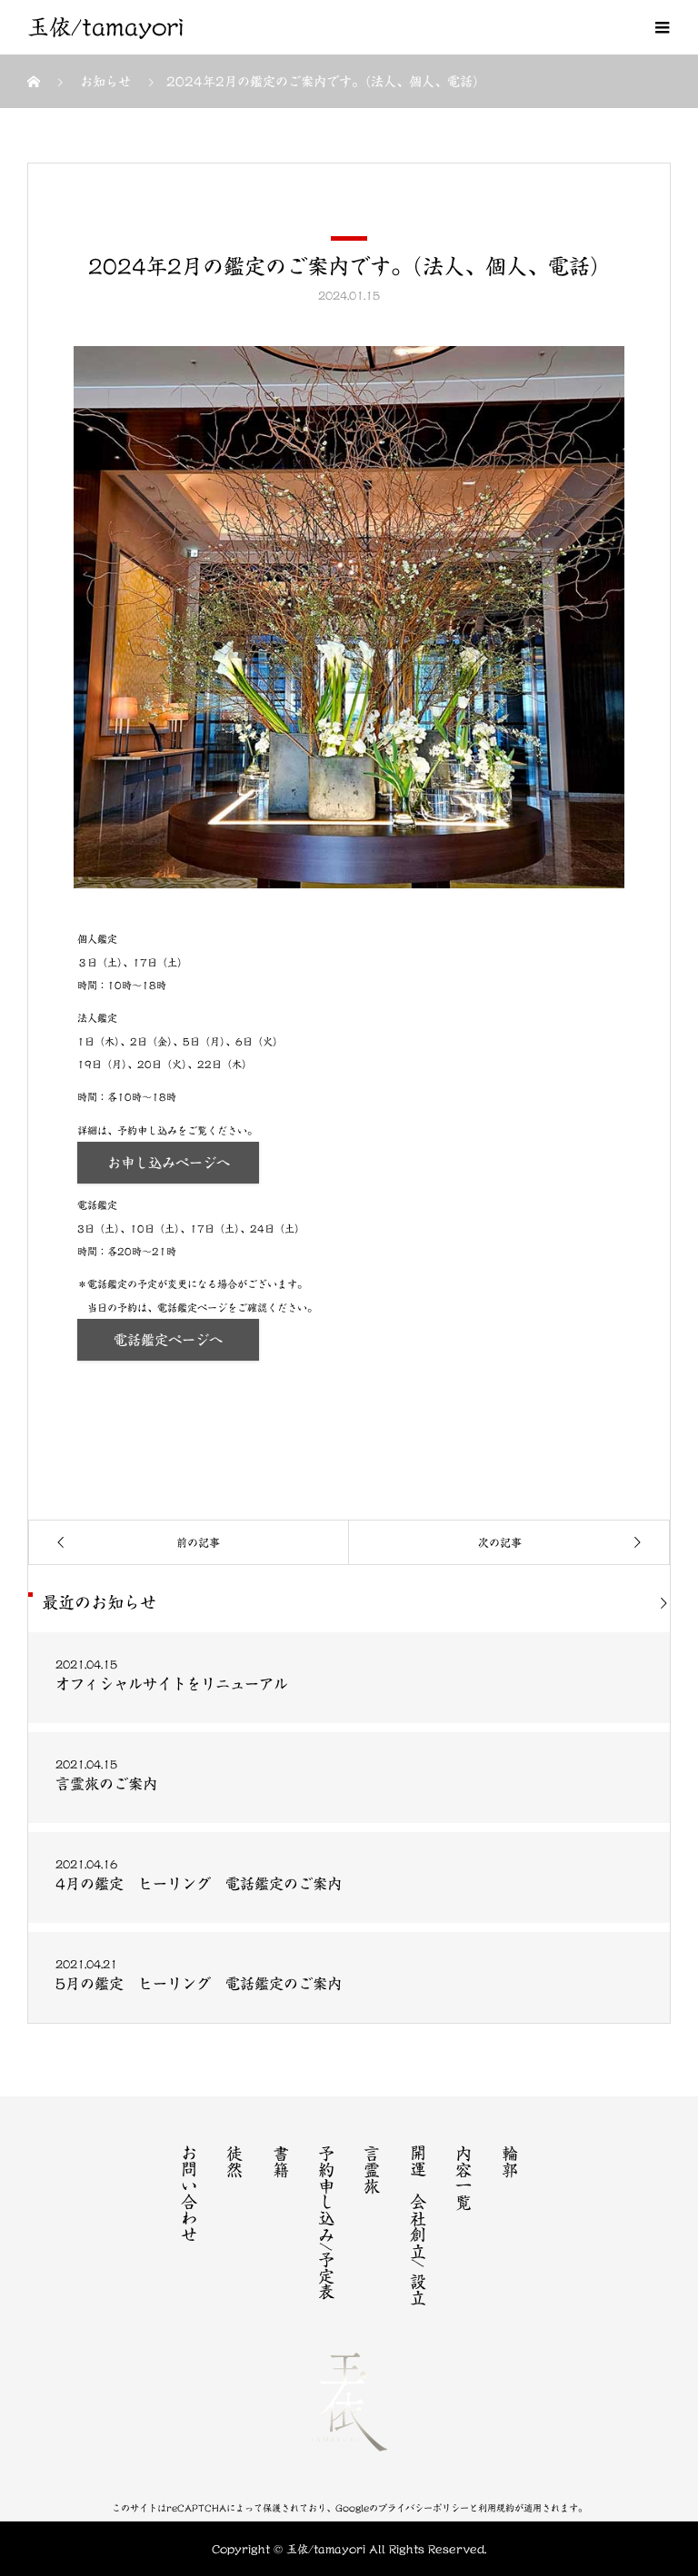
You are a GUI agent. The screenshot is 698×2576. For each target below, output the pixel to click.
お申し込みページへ (169, 1163)
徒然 (234, 2161)
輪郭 (510, 2161)
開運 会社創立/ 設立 (418, 2225)
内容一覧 (464, 2177)
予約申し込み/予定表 (326, 2222)
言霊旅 (372, 2169)
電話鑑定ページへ (168, 1340)
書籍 (281, 2161)
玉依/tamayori (105, 27)
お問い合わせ (189, 2194)
